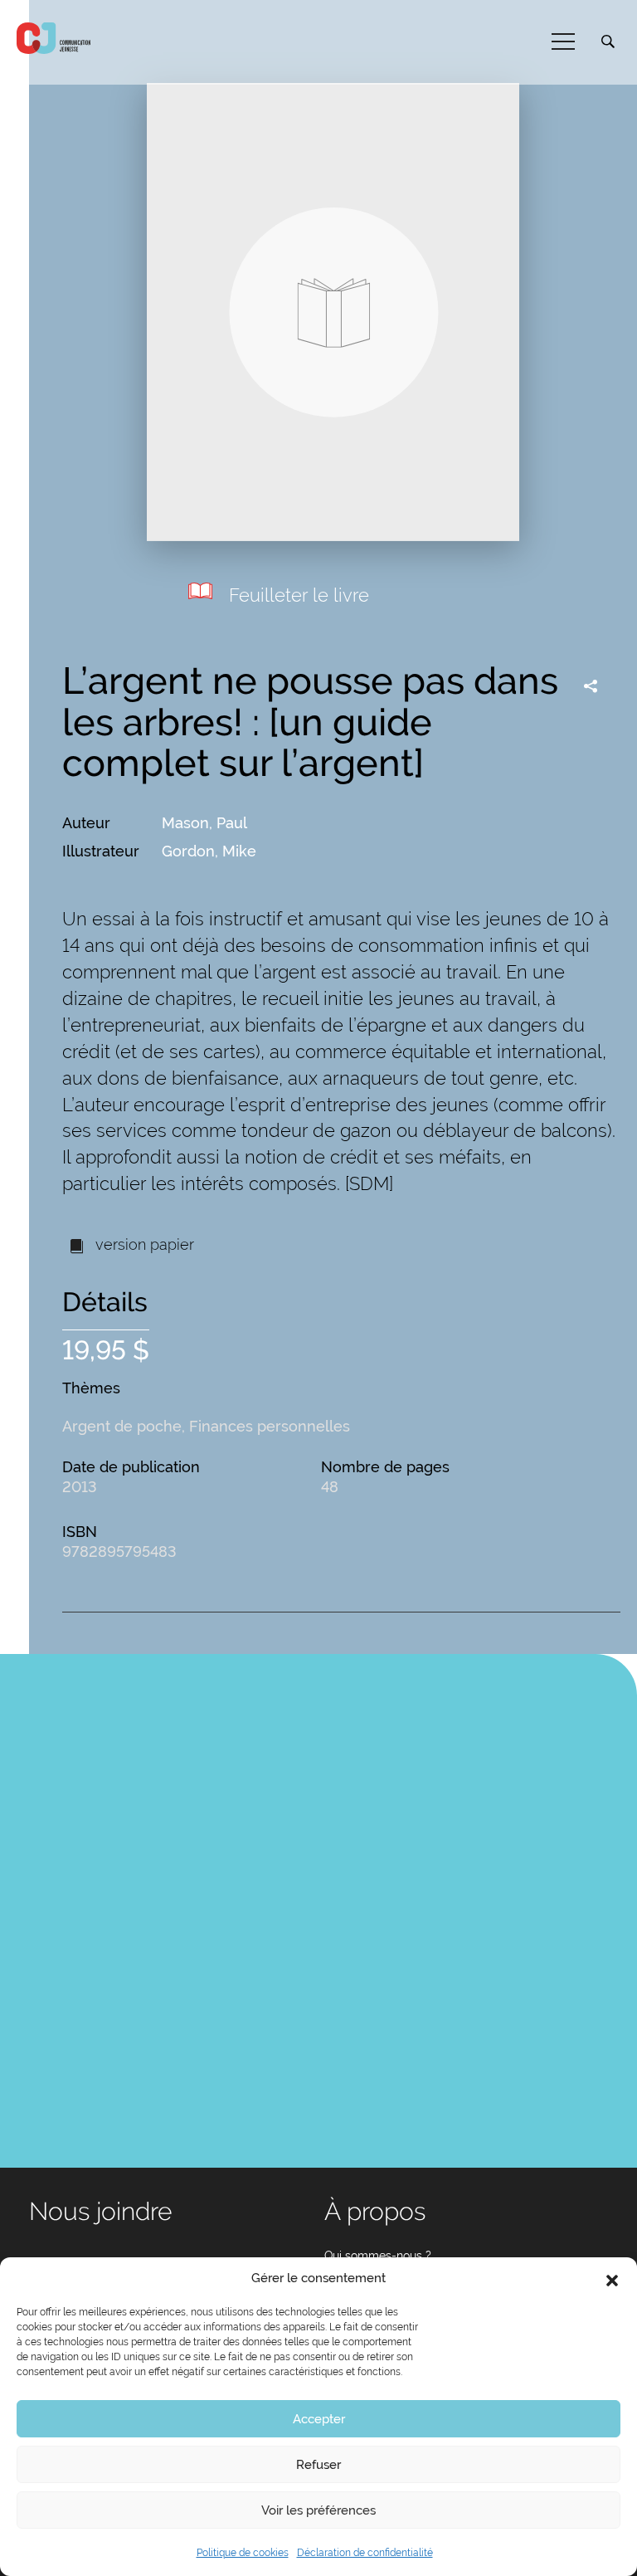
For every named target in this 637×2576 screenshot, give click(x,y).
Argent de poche (122, 1426)
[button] (612, 2279)
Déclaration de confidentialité (365, 2553)
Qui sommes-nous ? (378, 2256)
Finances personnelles (270, 1426)
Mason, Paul (204, 823)
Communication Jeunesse (54, 38)
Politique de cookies (243, 2553)
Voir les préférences (318, 2510)
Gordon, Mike (209, 851)
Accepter (319, 2419)
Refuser (318, 2465)
